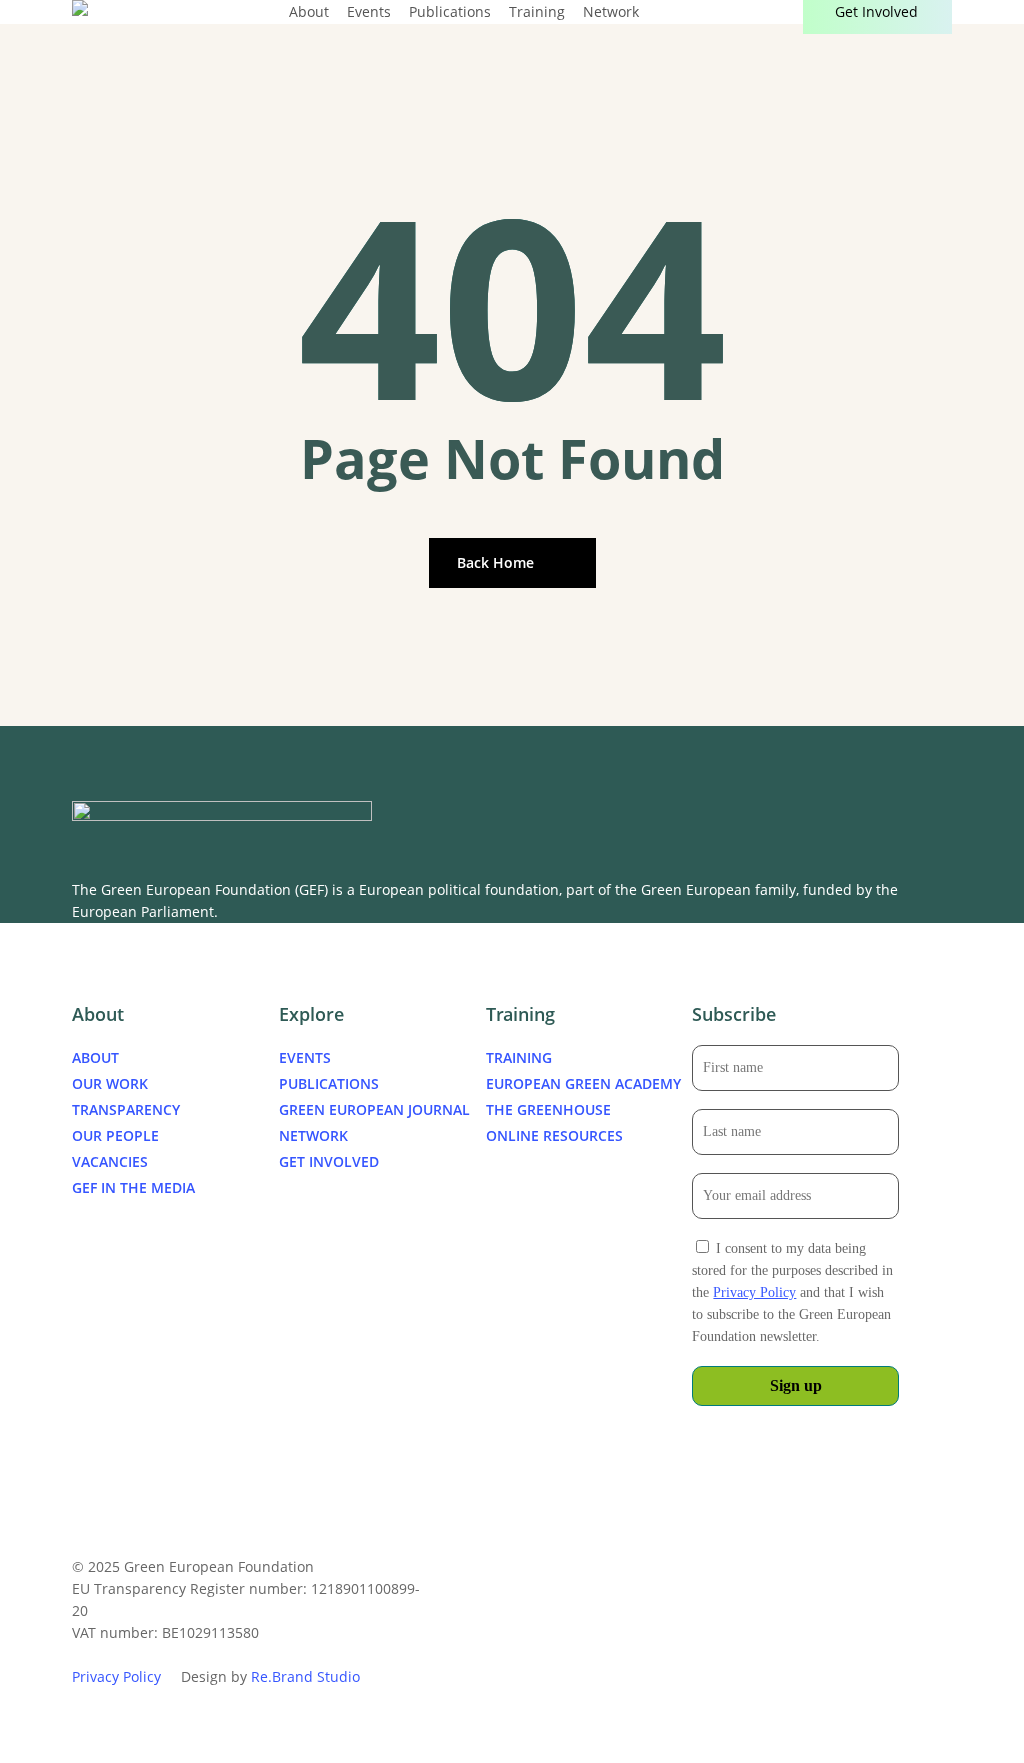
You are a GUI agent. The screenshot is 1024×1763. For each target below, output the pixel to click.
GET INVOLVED (329, 1161)
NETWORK (313, 1135)
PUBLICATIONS (329, 1083)
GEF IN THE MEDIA (133, 1187)
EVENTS (305, 1057)
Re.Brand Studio (305, 1676)
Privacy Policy (754, 1292)
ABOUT (95, 1057)
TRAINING (519, 1057)
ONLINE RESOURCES (554, 1135)
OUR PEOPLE (115, 1135)
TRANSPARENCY (126, 1109)
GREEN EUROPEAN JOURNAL (374, 1109)
